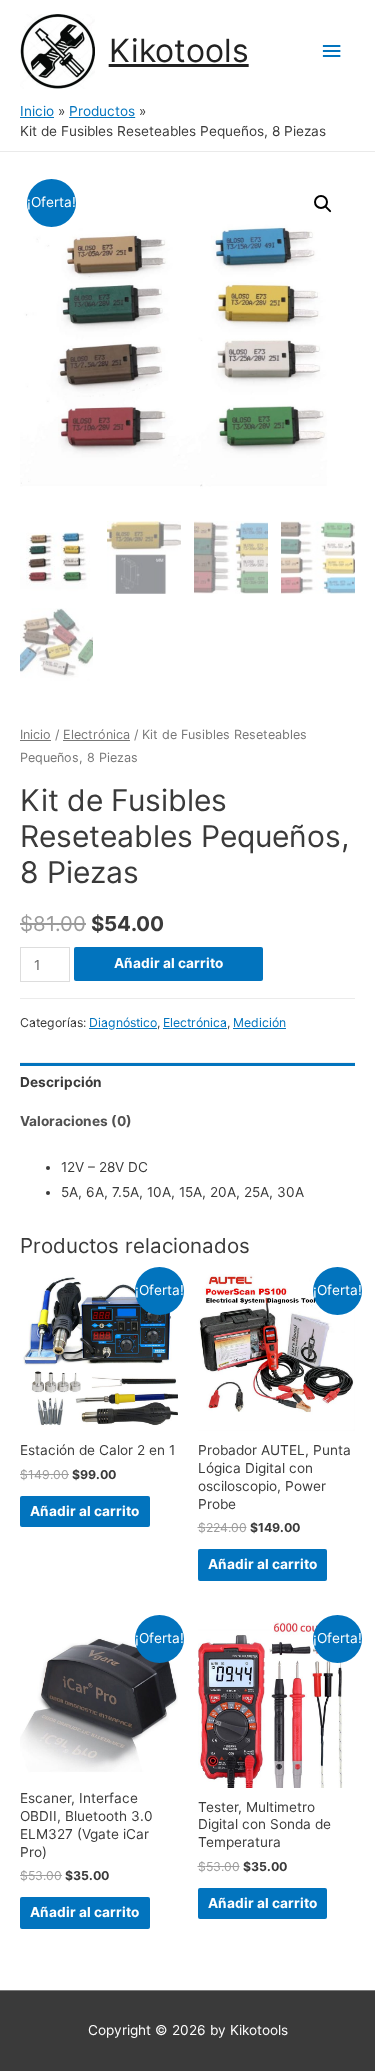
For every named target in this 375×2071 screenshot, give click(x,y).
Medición (259, 1022)
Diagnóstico (123, 1022)
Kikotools (179, 50)
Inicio (35, 734)
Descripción (61, 1082)
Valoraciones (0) (76, 1121)
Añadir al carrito (168, 963)
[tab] (187, 1082)
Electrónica (96, 734)
